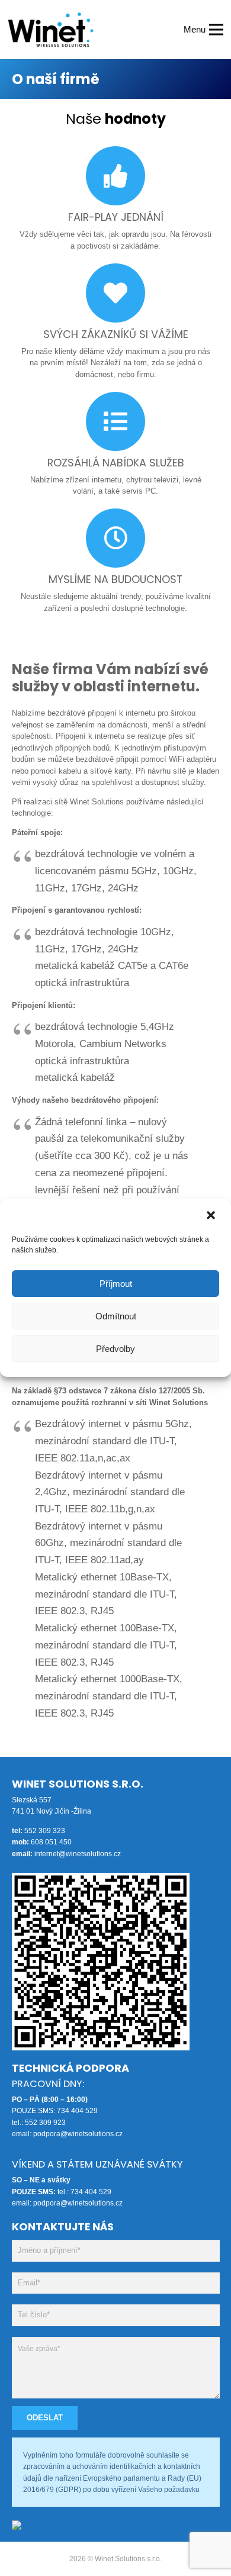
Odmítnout (116, 1316)
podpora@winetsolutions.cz (78, 2134)
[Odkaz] (51, 30)
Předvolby (115, 1349)
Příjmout (116, 1284)
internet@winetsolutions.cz (78, 1854)
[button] (212, 1215)
